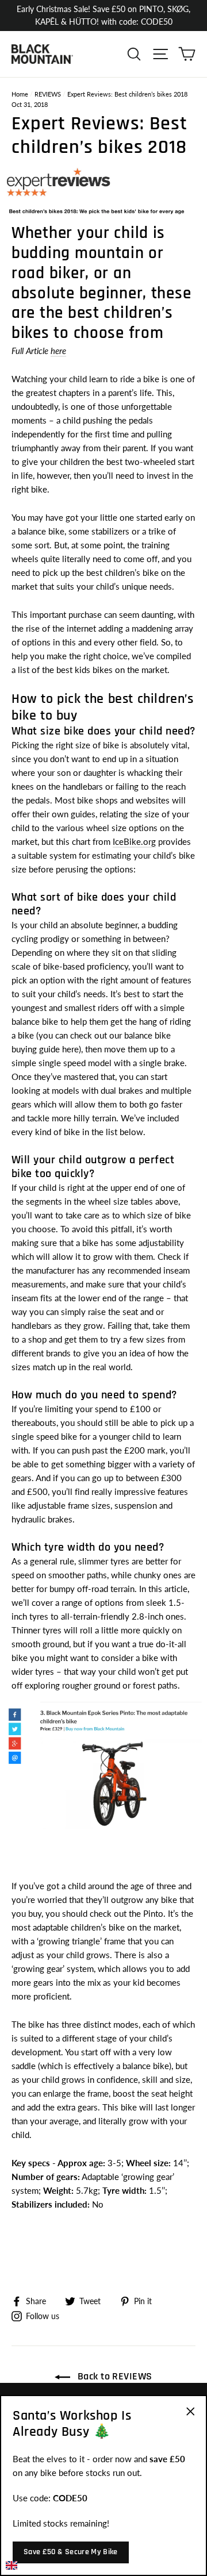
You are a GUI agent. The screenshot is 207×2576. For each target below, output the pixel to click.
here (58, 351)
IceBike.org (134, 841)
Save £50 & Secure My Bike (71, 2552)
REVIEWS (48, 94)
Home (20, 94)
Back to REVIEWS (113, 2376)
